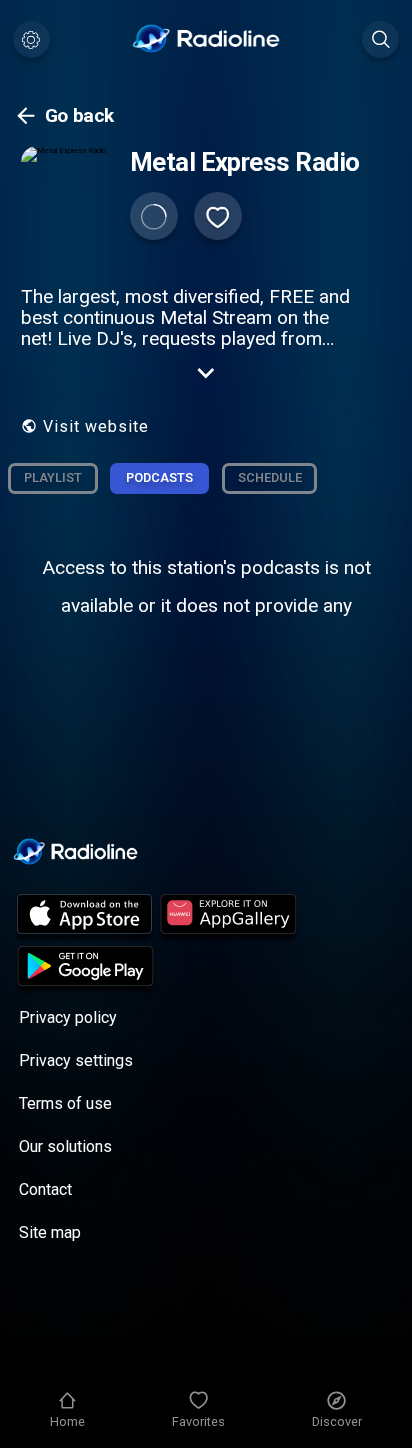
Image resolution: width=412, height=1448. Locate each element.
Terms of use (65, 1103)
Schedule (270, 477)
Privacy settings (76, 1060)
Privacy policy (68, 1017)
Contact (45, 1189)
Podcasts (159, 477)
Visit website (96, 426)
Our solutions (65, 1146)
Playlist (53, 477)
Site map (50, 1232)
